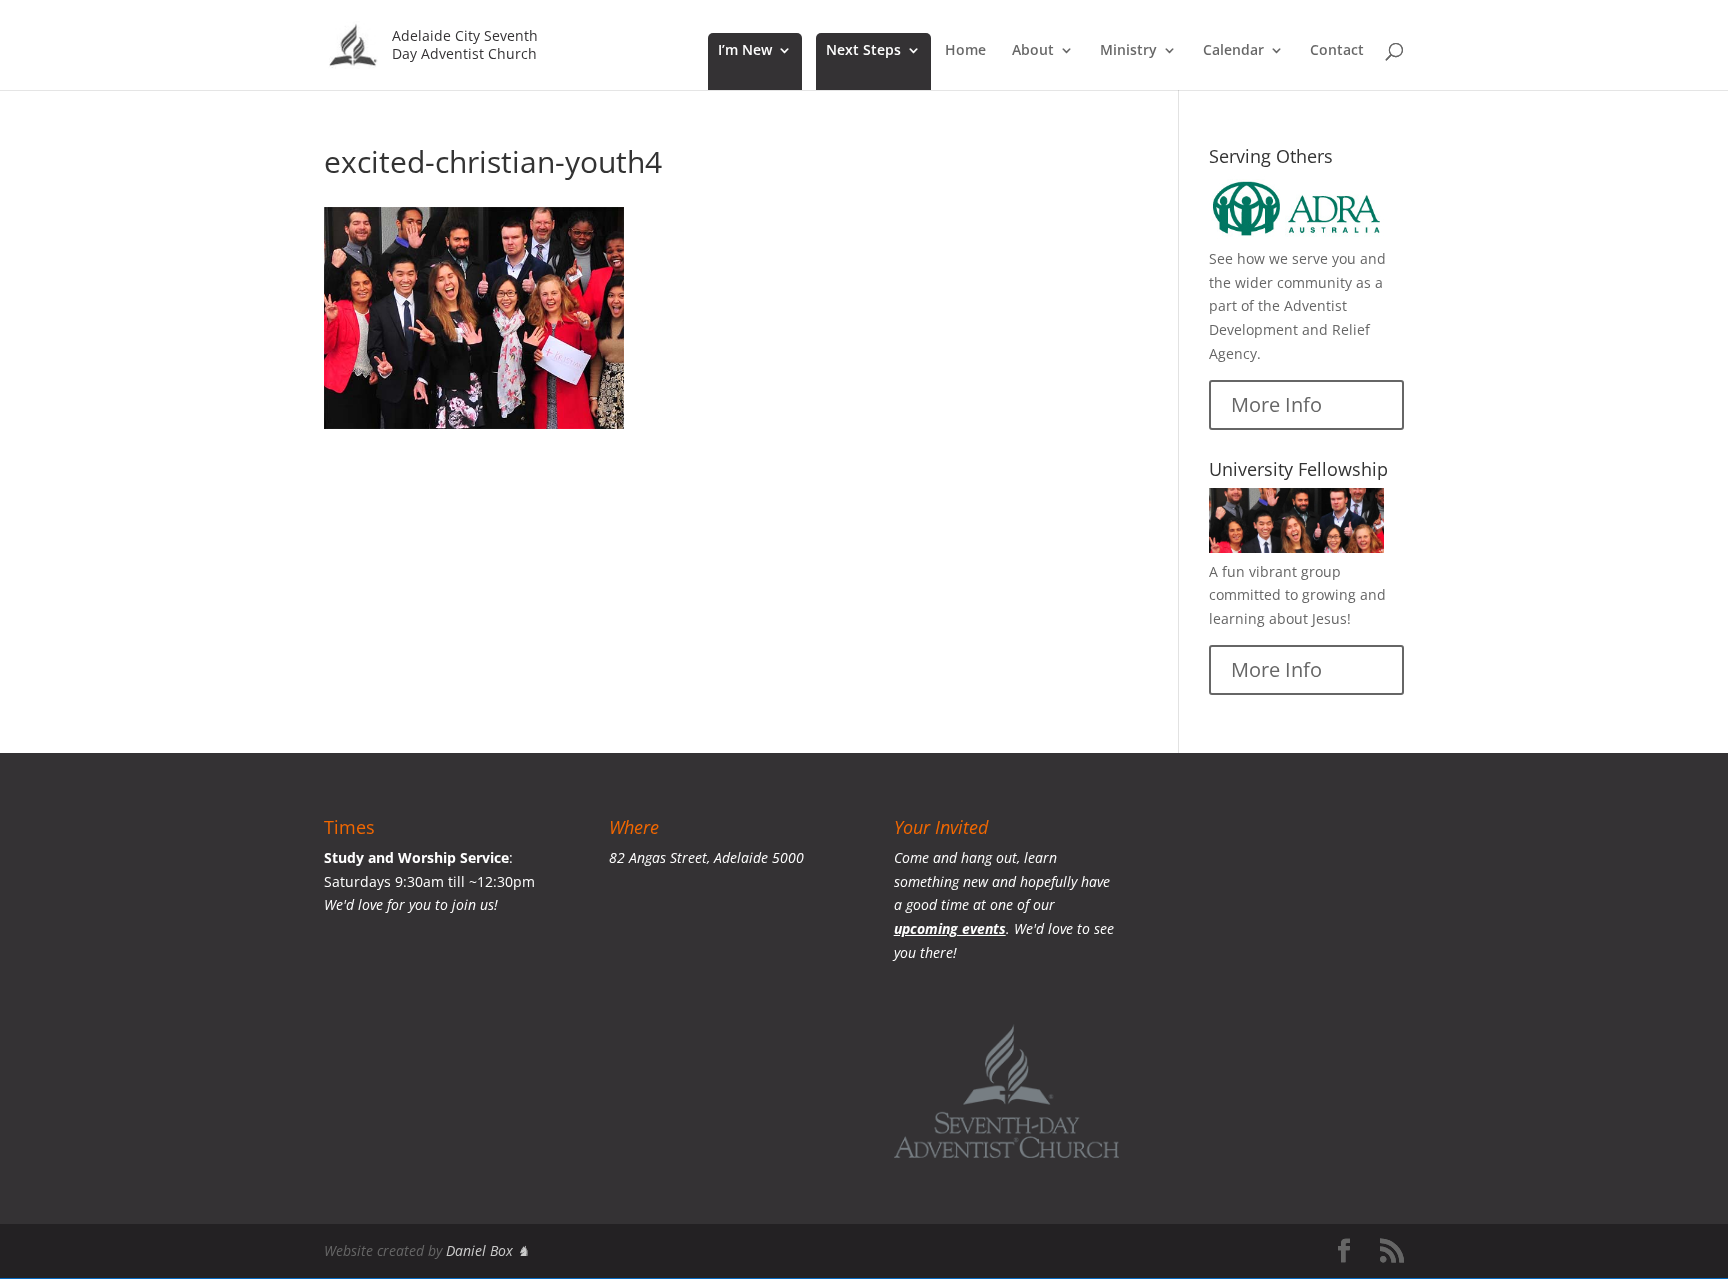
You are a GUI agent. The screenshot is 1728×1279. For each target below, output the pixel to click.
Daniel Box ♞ (488, 1250)
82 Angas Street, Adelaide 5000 (706, 857)
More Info (1276, 404)
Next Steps (863, 51)
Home (965, 51)
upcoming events (950, 928)
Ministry (1128, 51)
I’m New (745, 51)
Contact (1337, 51)
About (1033, 51)
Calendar (1233, 51)
